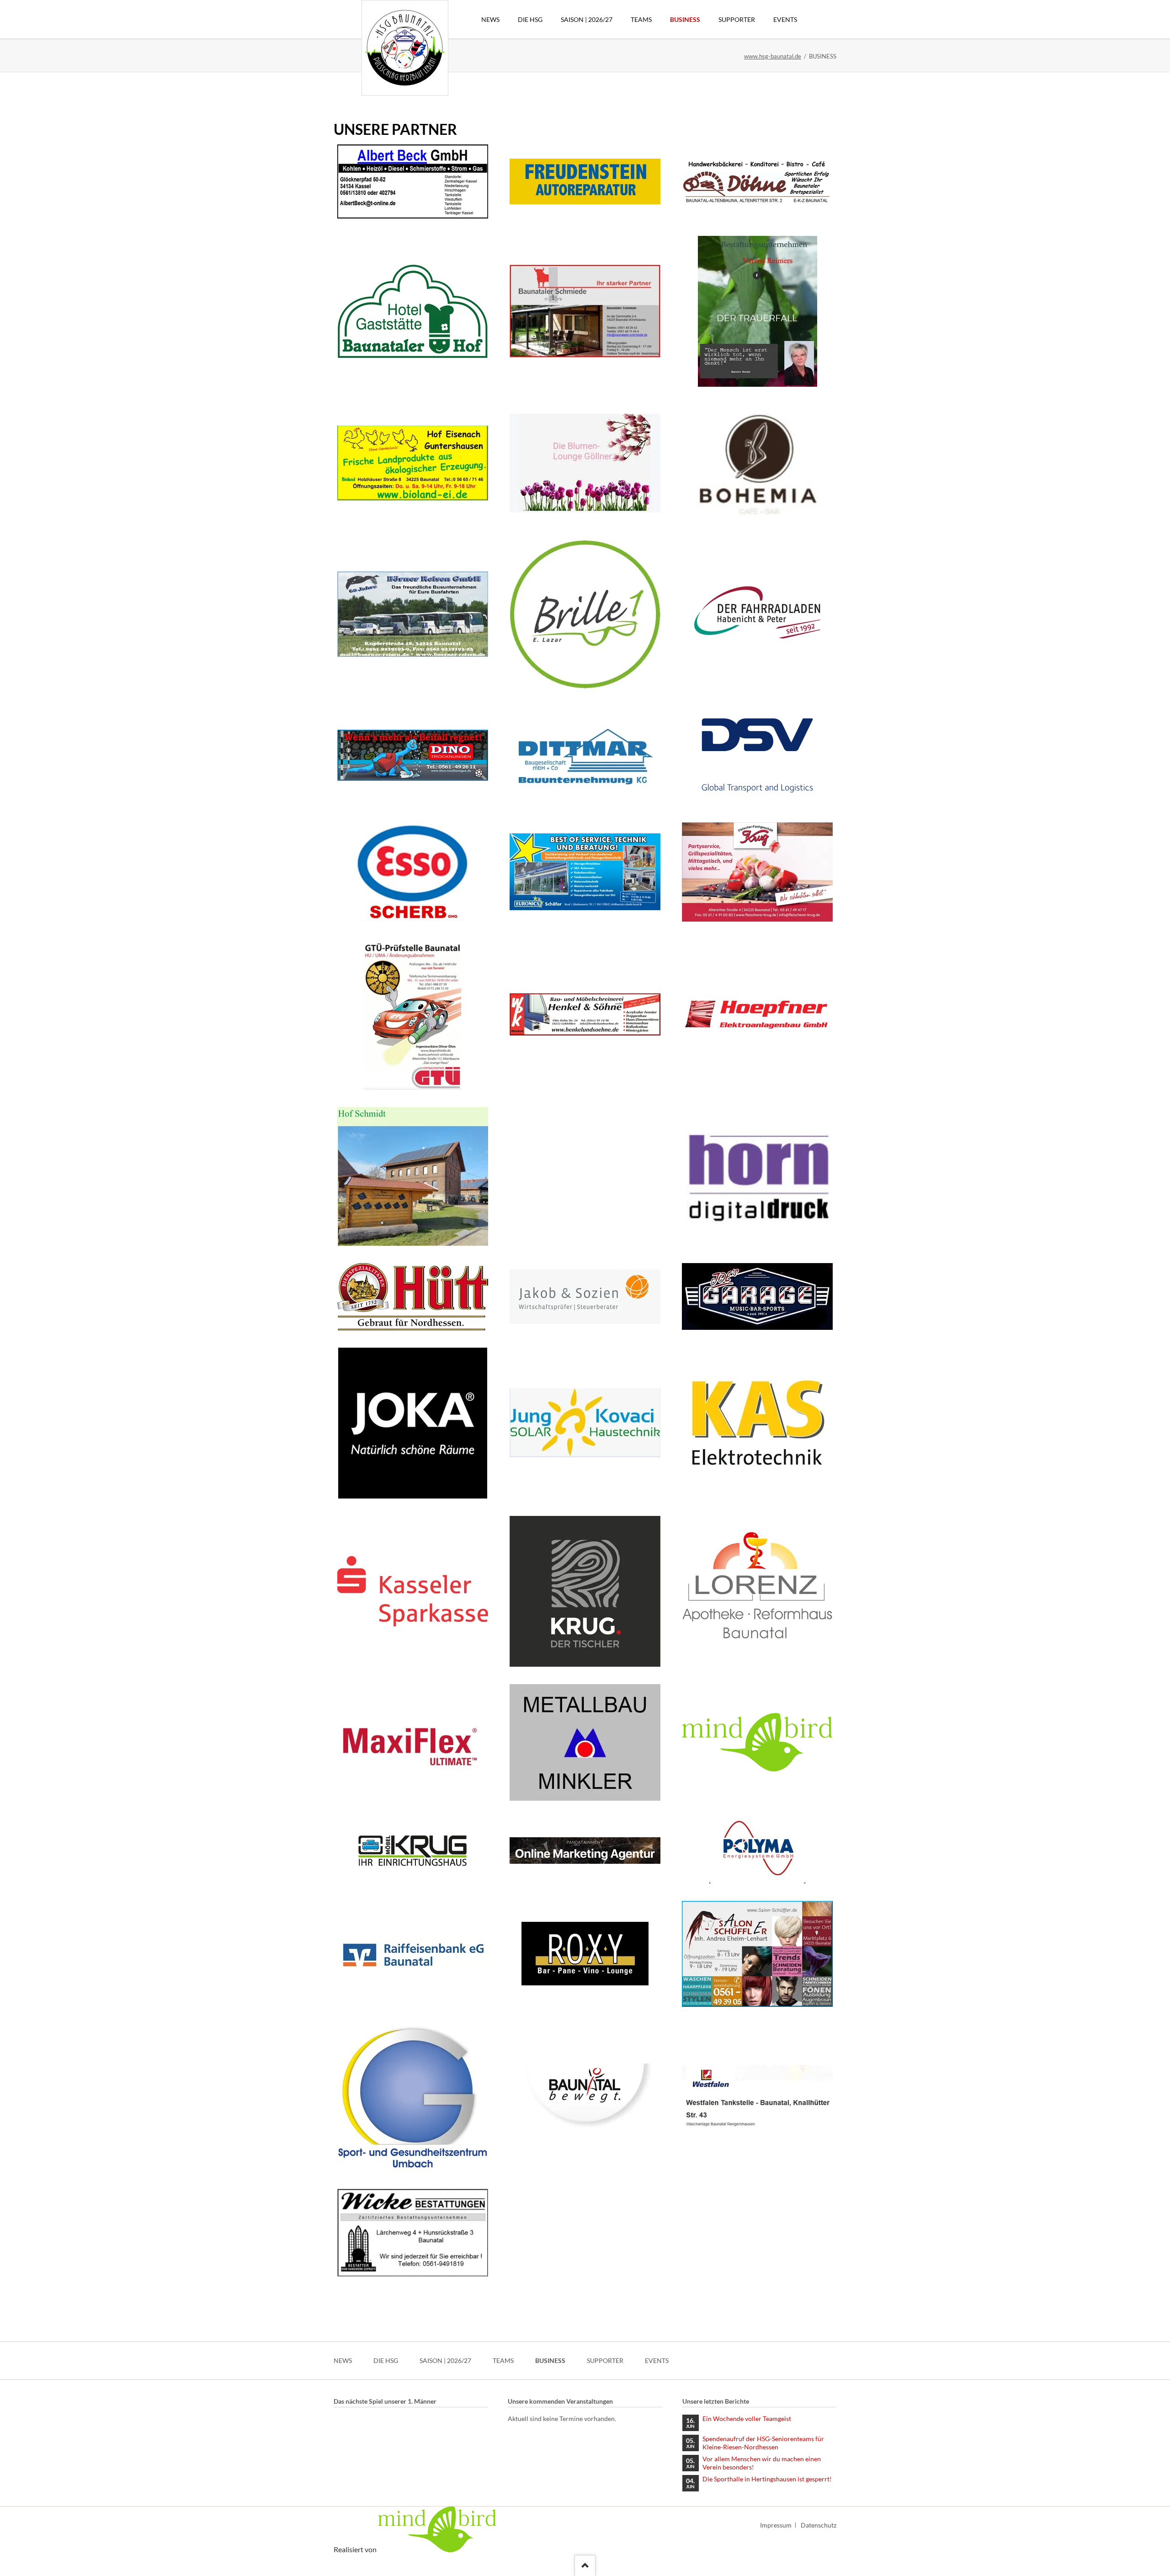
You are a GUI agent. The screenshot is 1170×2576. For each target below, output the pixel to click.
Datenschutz (819, 2525)
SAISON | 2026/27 (445, 2360)
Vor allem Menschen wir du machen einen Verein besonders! (762, 2463)
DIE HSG (386, 2360)
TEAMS (503, 2360)
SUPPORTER (605, 2360)
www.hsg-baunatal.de (773, 56)
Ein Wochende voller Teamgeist (747, 2419)
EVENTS (657, 2360)
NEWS (343, 2360)
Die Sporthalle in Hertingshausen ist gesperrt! (767, 2479)
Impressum (776, 2525)
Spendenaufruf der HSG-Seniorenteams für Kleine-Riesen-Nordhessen (763, 2443)
